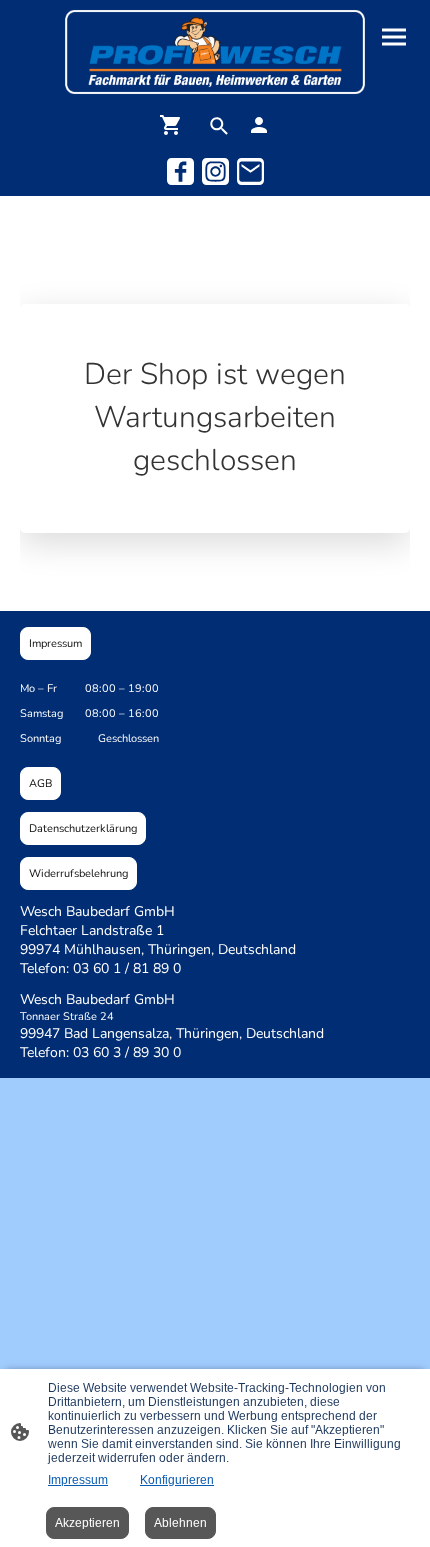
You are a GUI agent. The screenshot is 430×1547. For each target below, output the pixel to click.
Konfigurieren (177, 1480)
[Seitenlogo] (215, 52)
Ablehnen (180, 1523)
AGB (40, 783)
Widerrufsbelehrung (78, 873)
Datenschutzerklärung (83, 828)
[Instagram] (215, 171)
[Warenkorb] (175, 125)
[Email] (250, 171)
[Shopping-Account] (259, 125)
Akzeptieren (87, 1523)
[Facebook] (180, 171)
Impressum (55, 643)
